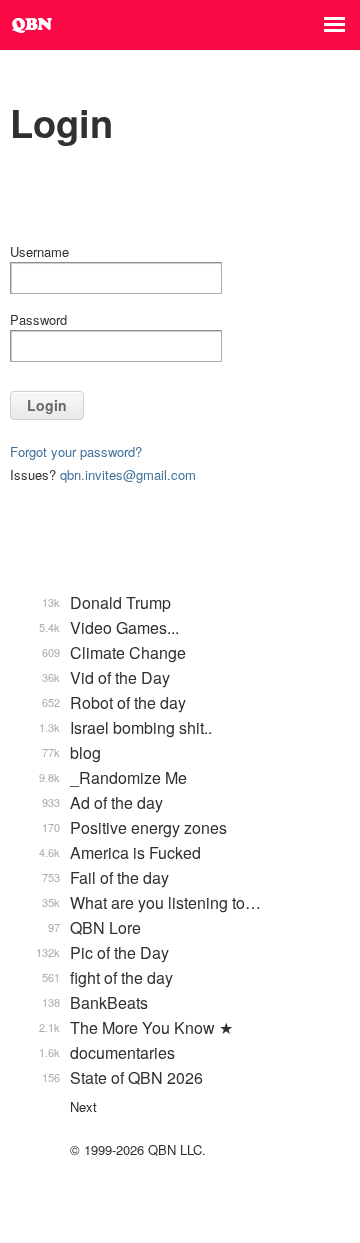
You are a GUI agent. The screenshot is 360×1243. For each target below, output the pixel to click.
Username (39, 251)
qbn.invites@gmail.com (128, 474)
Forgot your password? (76, 451)
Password (38, 319)
